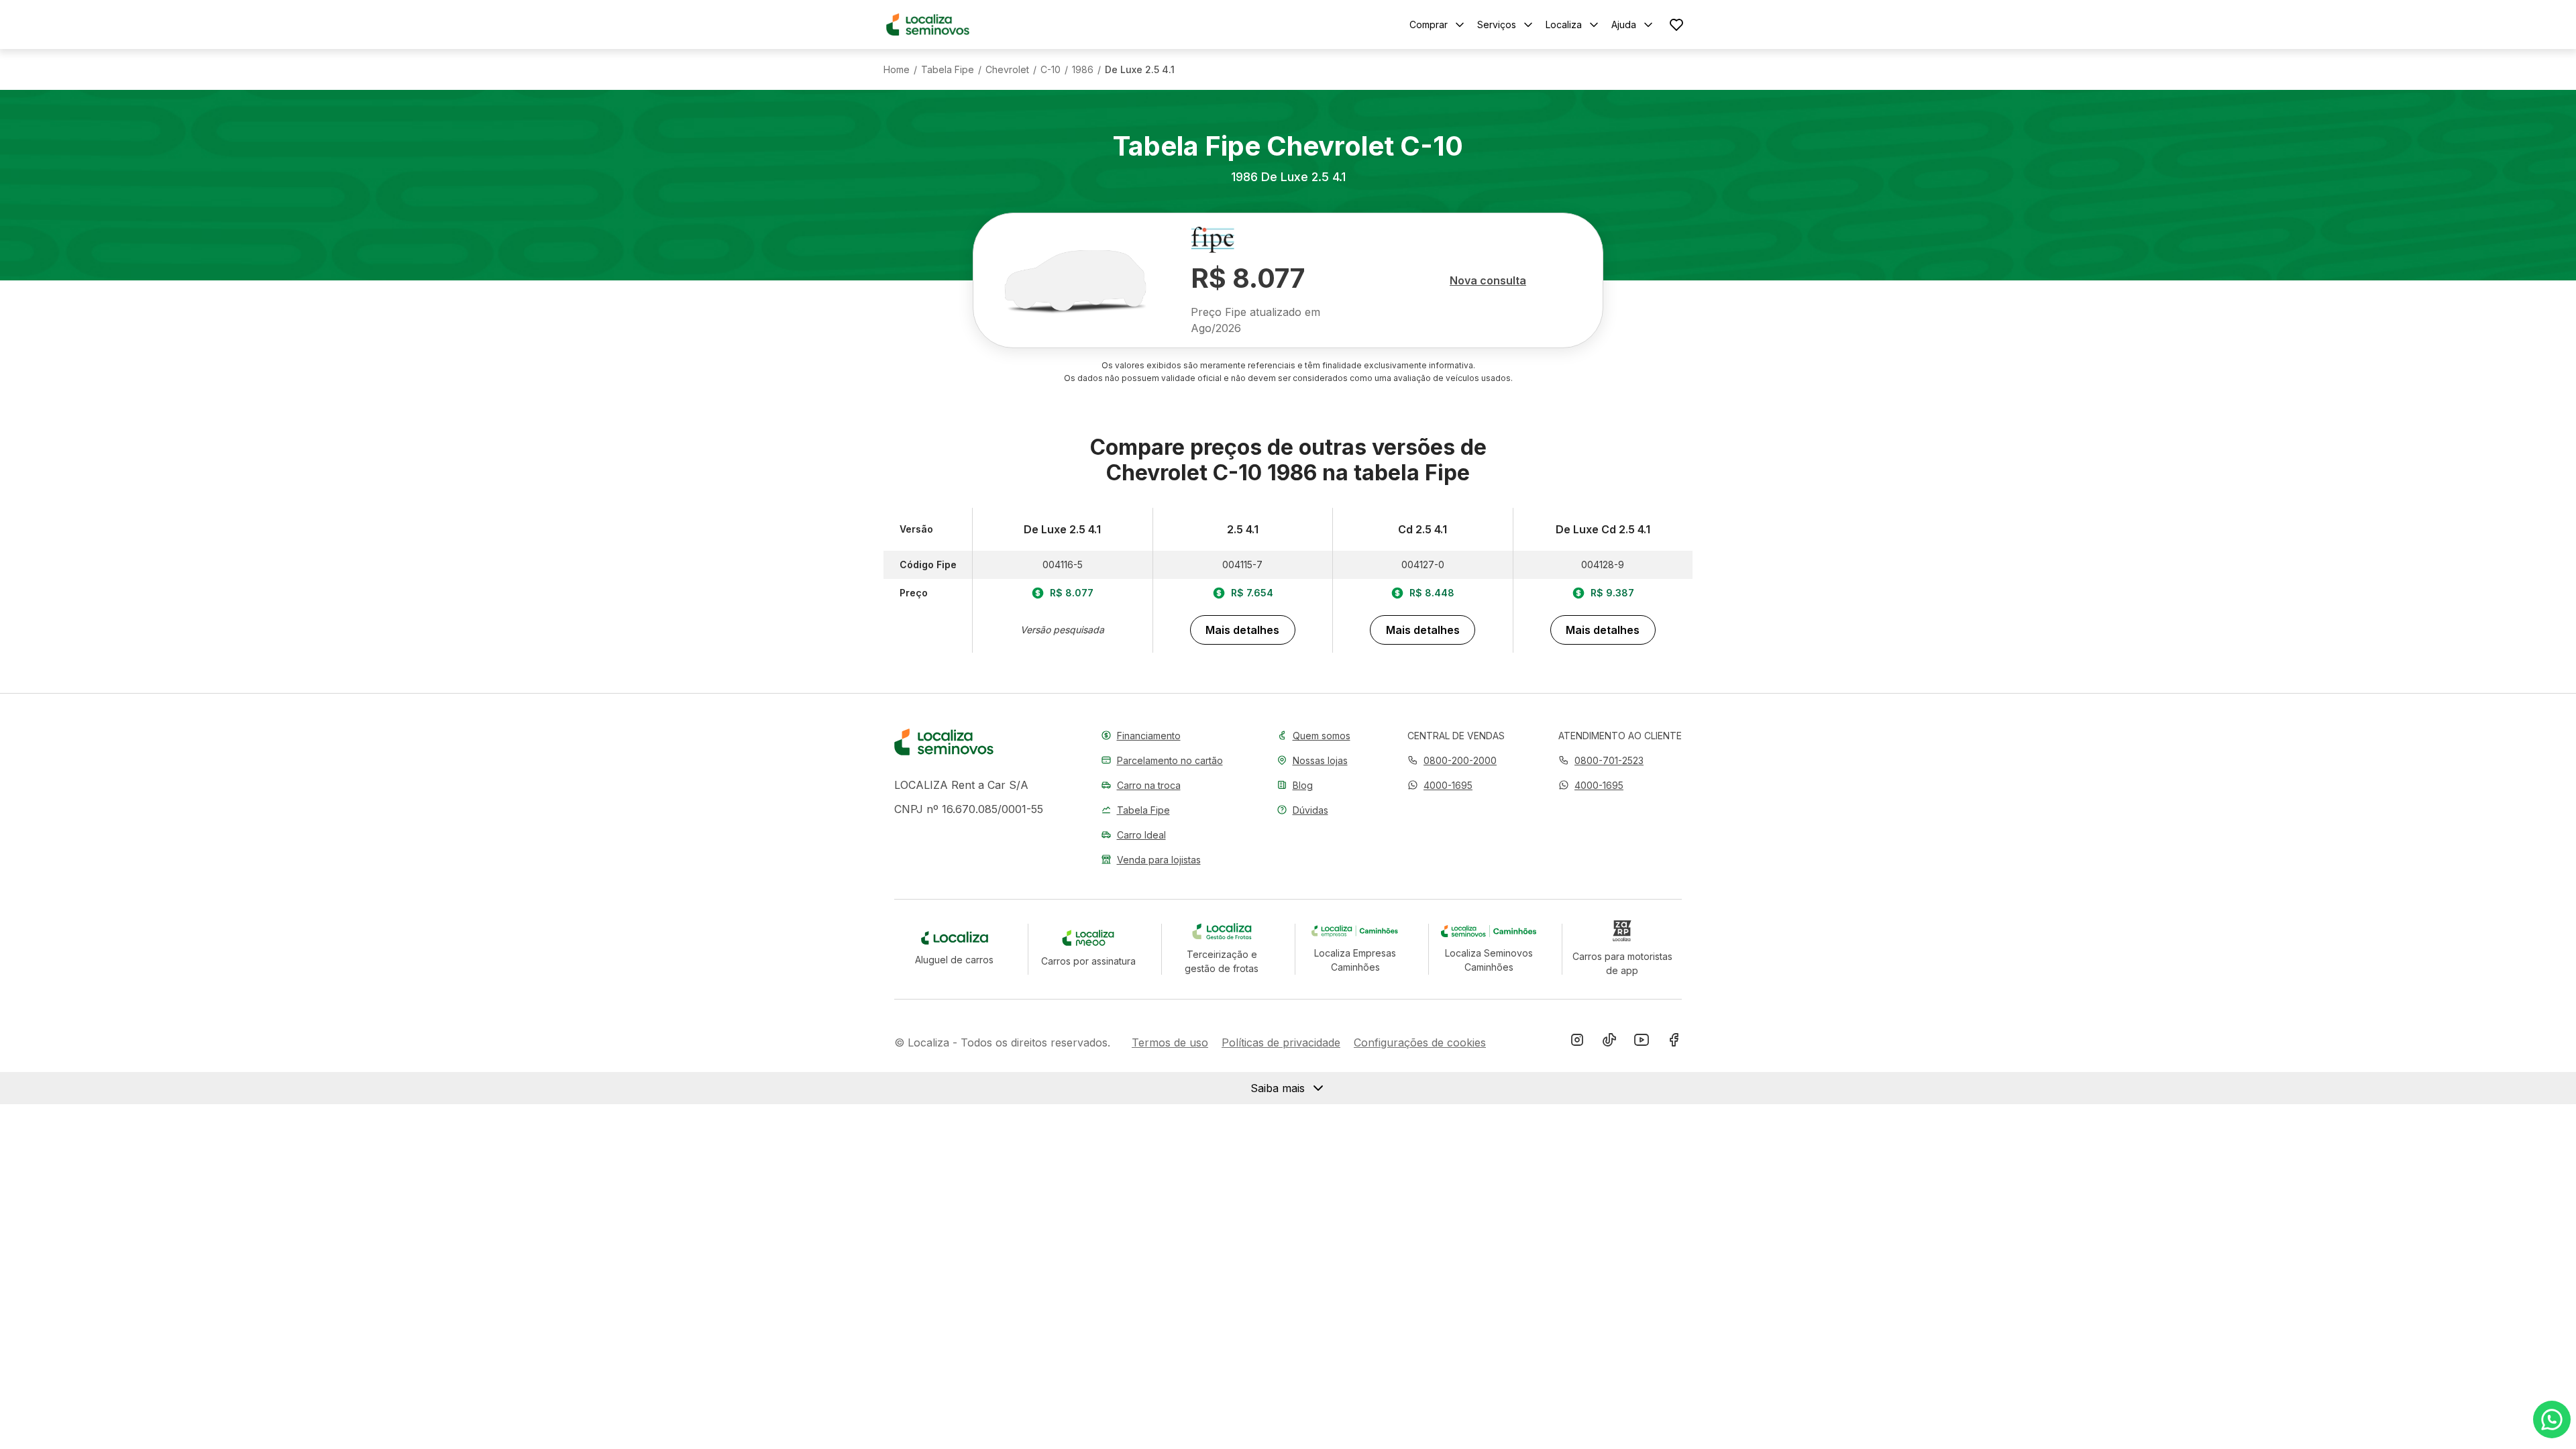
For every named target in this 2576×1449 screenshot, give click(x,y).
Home (897, 70)
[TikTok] (1609, 1042)
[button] (1440, 785)
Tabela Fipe (948, 70)
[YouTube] (1642, 1042)
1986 (1083, 70)
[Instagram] (1577, 1042)
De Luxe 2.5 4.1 (1140, 70)
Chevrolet (1007, 70)
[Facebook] (1674, 1042)
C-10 (1051, 70)
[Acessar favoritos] (1676, 24)
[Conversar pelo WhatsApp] (2552, 1419)
